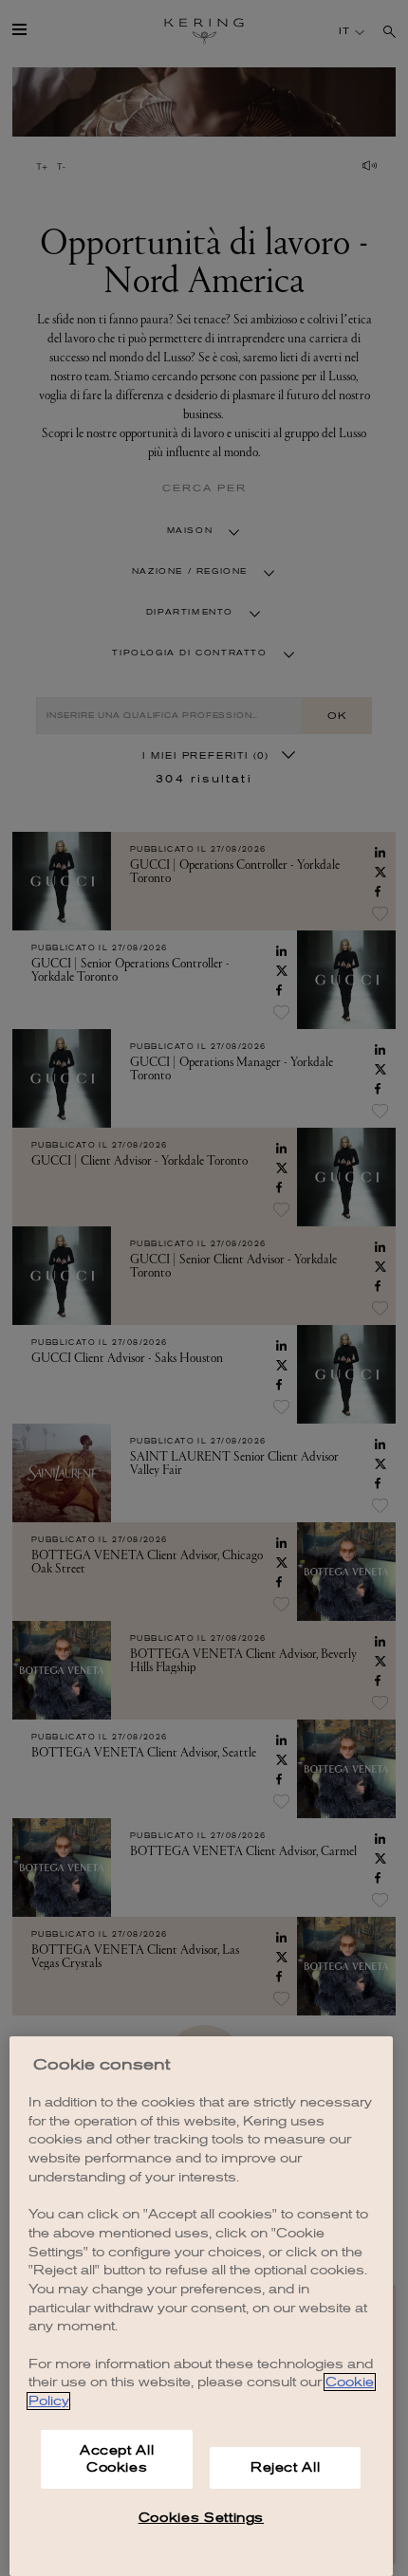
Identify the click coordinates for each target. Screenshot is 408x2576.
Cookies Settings (202, 2518)
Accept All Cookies (117, 2459)
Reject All (286, 2467)
